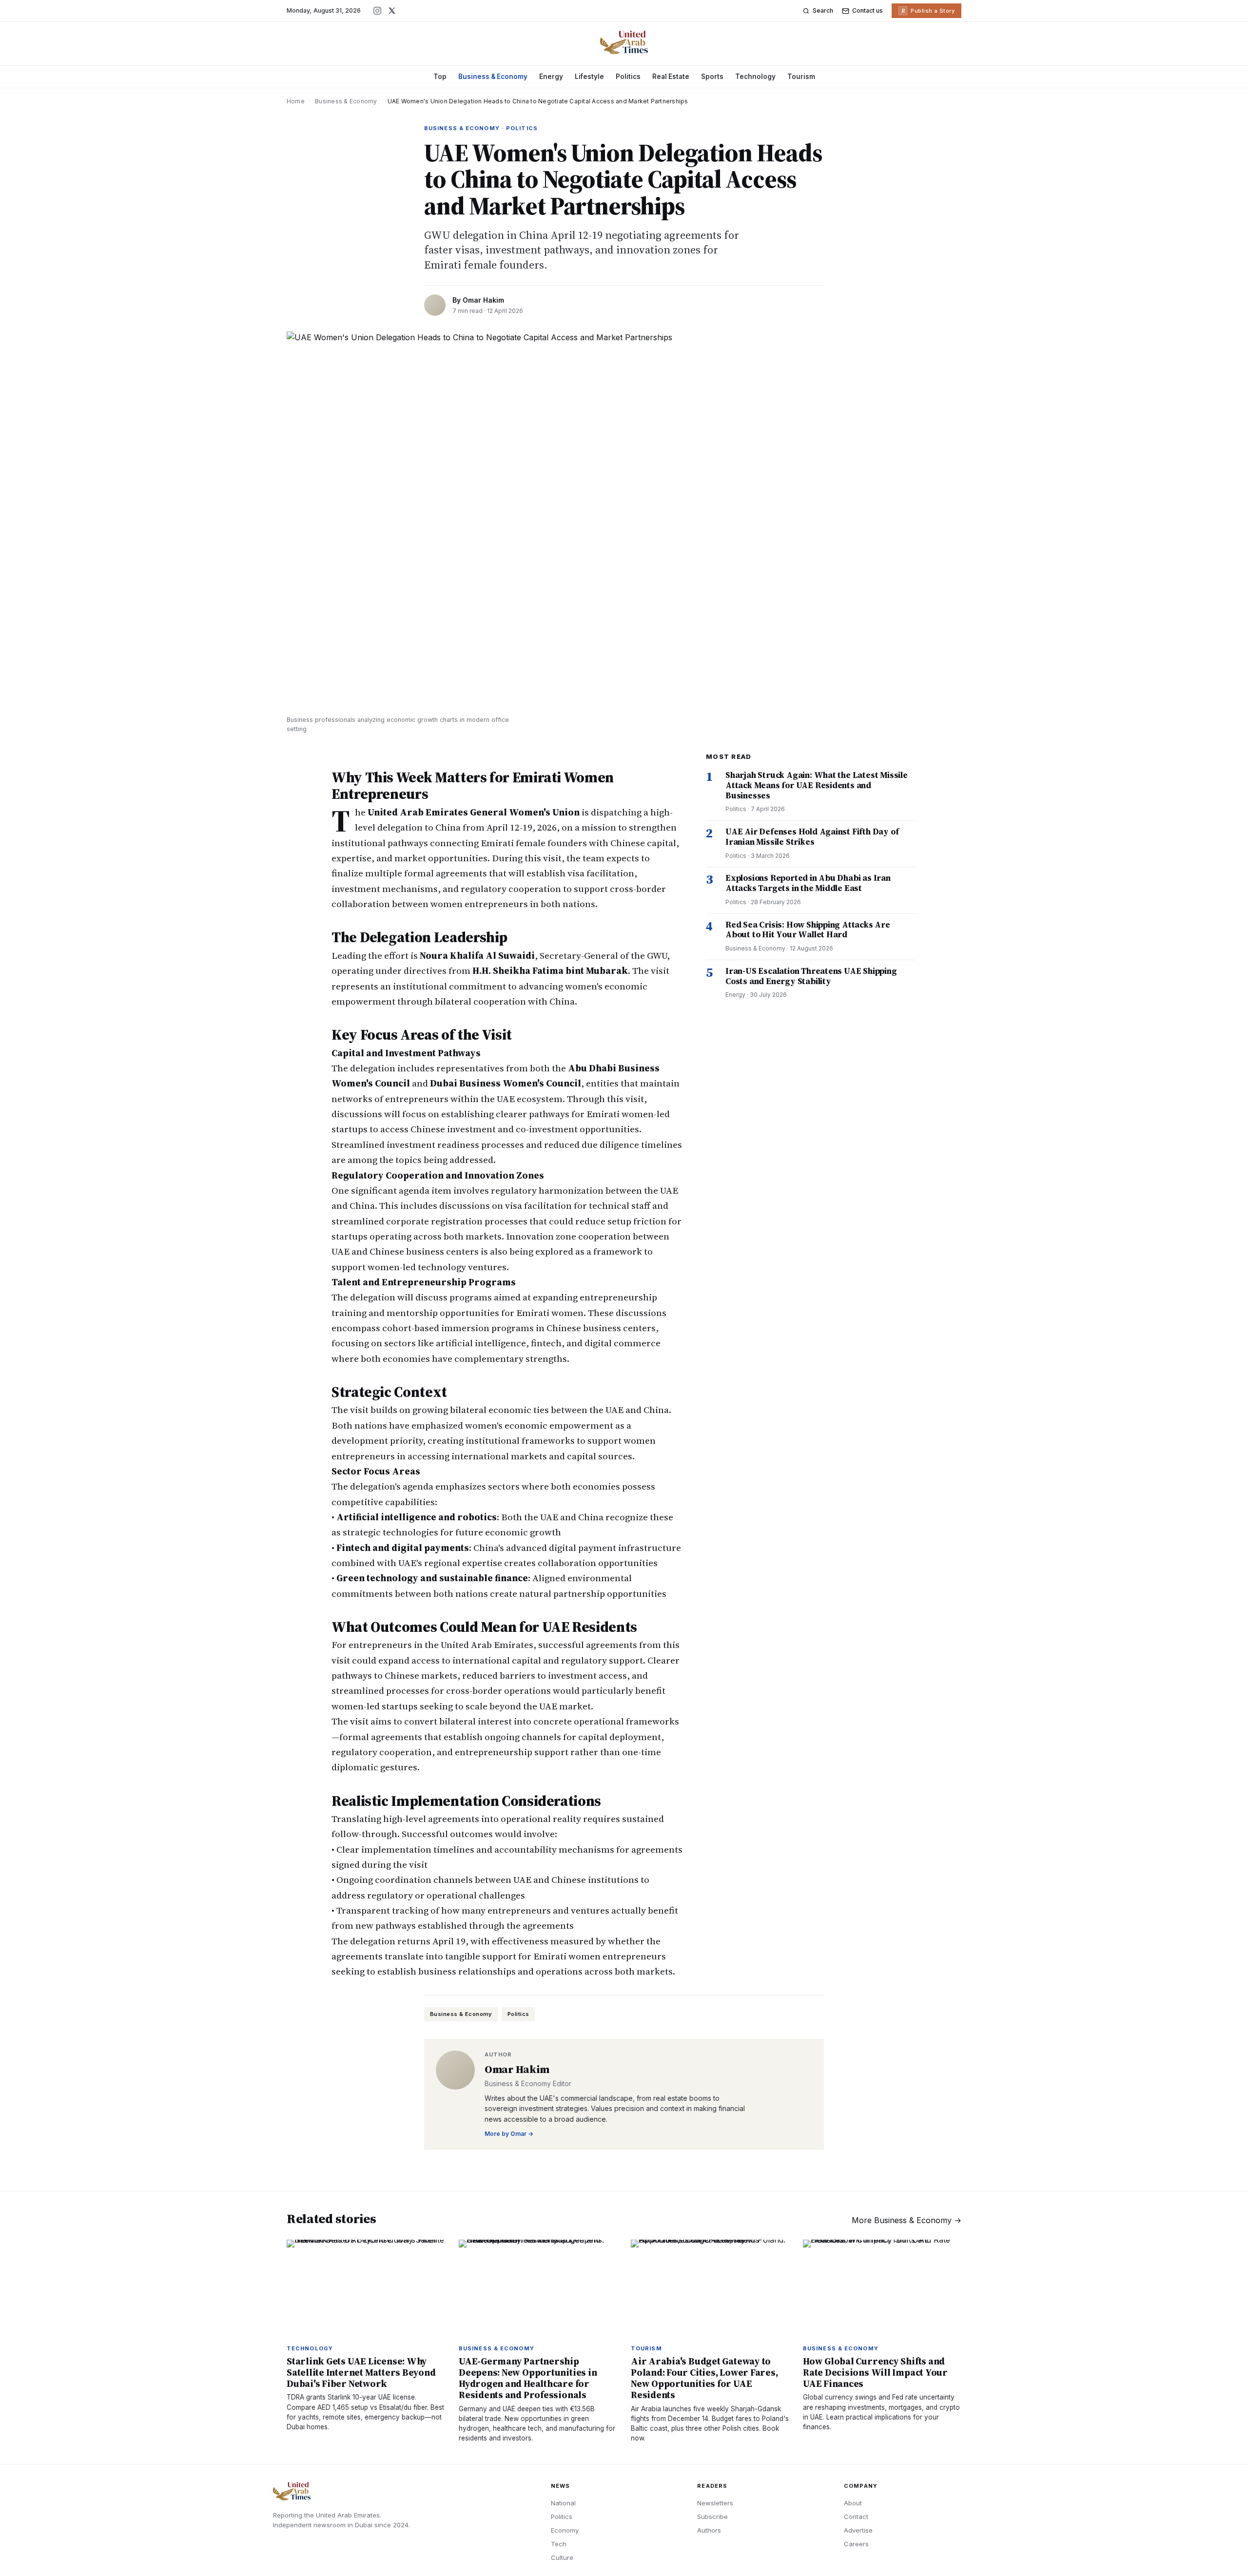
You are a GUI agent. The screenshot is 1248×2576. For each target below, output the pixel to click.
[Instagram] (377, 11)
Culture (562, 2557)
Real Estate (671, 77)
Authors (709, 2530)
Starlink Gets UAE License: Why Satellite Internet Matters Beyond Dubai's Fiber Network (361, 2372)
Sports (712, 77)
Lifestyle (589, 77)
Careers (856, 2544)
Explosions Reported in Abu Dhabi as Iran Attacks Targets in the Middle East (808, 883)
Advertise (858, 2530)
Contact (856, 2517)
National (563, 2503)
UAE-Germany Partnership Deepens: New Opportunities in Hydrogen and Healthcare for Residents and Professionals (528, 2378)
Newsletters (715, 2503)
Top (440, 77)
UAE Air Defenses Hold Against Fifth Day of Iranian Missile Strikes (812, 837)
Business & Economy (493, 77)
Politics (628, 77)
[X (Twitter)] (392, 11)
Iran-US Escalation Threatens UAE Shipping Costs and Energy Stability (811, 976)
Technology (755, 77)
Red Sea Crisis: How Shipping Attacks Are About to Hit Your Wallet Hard (808, 930)
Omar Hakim (483, 300)
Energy (551, 77)
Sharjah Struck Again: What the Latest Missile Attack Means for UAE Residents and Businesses (817, 785)
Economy (565, 2530)
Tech (559, 2544)
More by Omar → (509, 2134)
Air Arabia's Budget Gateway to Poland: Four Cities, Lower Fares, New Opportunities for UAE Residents (704, 2378)
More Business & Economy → (907, 2220)
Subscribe (712, 2517)
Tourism (801, 77)
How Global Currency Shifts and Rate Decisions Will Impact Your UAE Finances (875, 2372)
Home (296, 101)
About (853, 2503)
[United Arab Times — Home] (624, 42)
